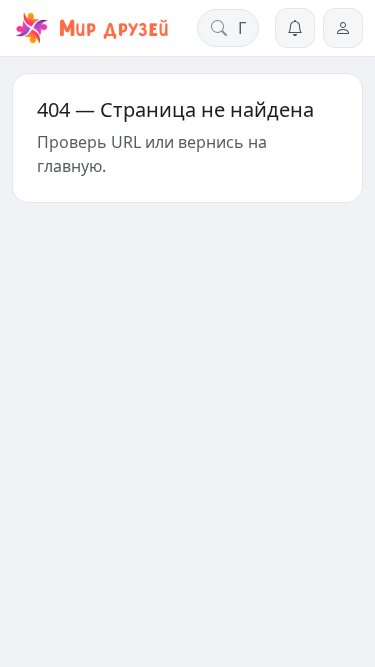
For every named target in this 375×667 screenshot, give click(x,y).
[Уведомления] (295, 28)
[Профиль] (343, 28)
